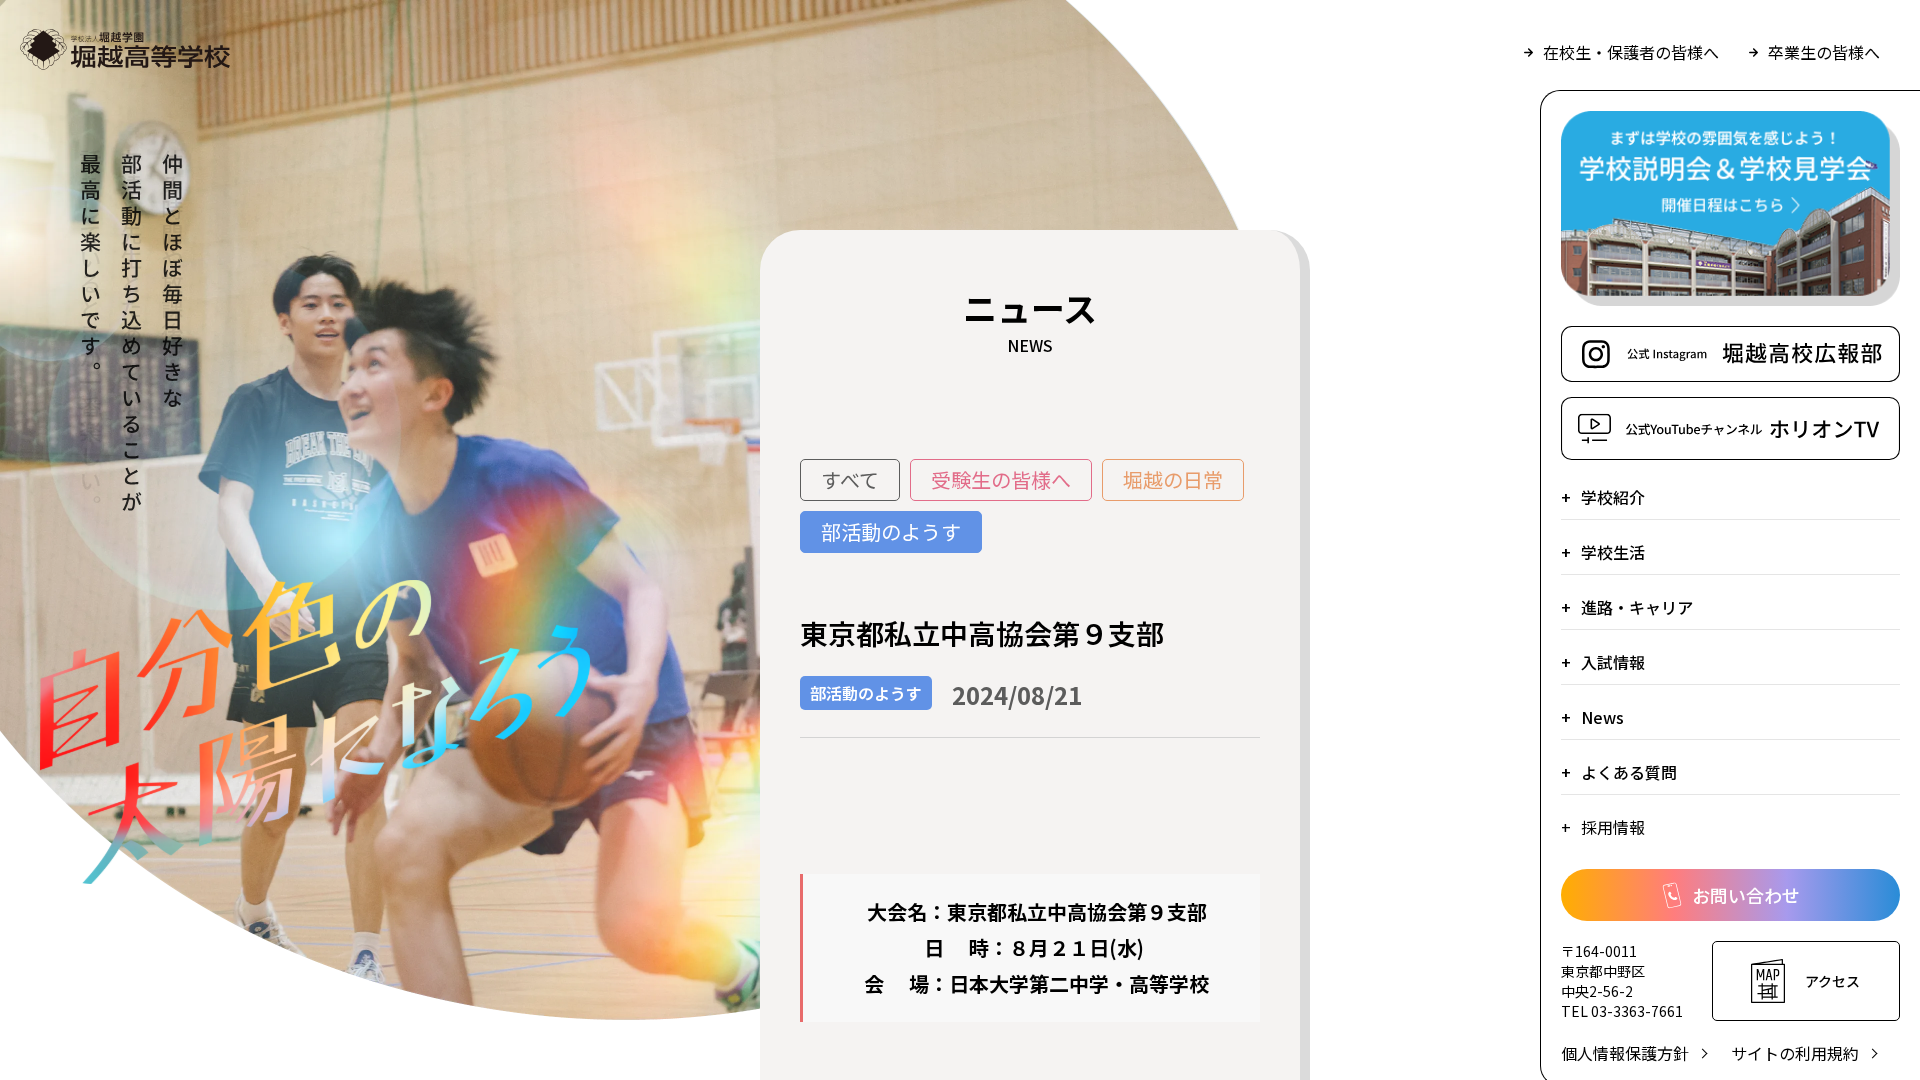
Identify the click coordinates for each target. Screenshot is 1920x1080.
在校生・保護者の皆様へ (1631, 52)
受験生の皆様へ (1001, 479)
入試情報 (1613, 662)
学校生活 (1613, 552)
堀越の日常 (1173, 479)
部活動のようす (891, 531)
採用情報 (1613, 827)
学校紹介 (1613, 497)
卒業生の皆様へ (1824, 52)
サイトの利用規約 (1795, 1053)
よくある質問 (1629, 772)
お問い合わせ (1746, 895)
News (1602, 717)
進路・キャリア (1637, 607)
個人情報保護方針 (1625, 1053)
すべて (850, 479)
